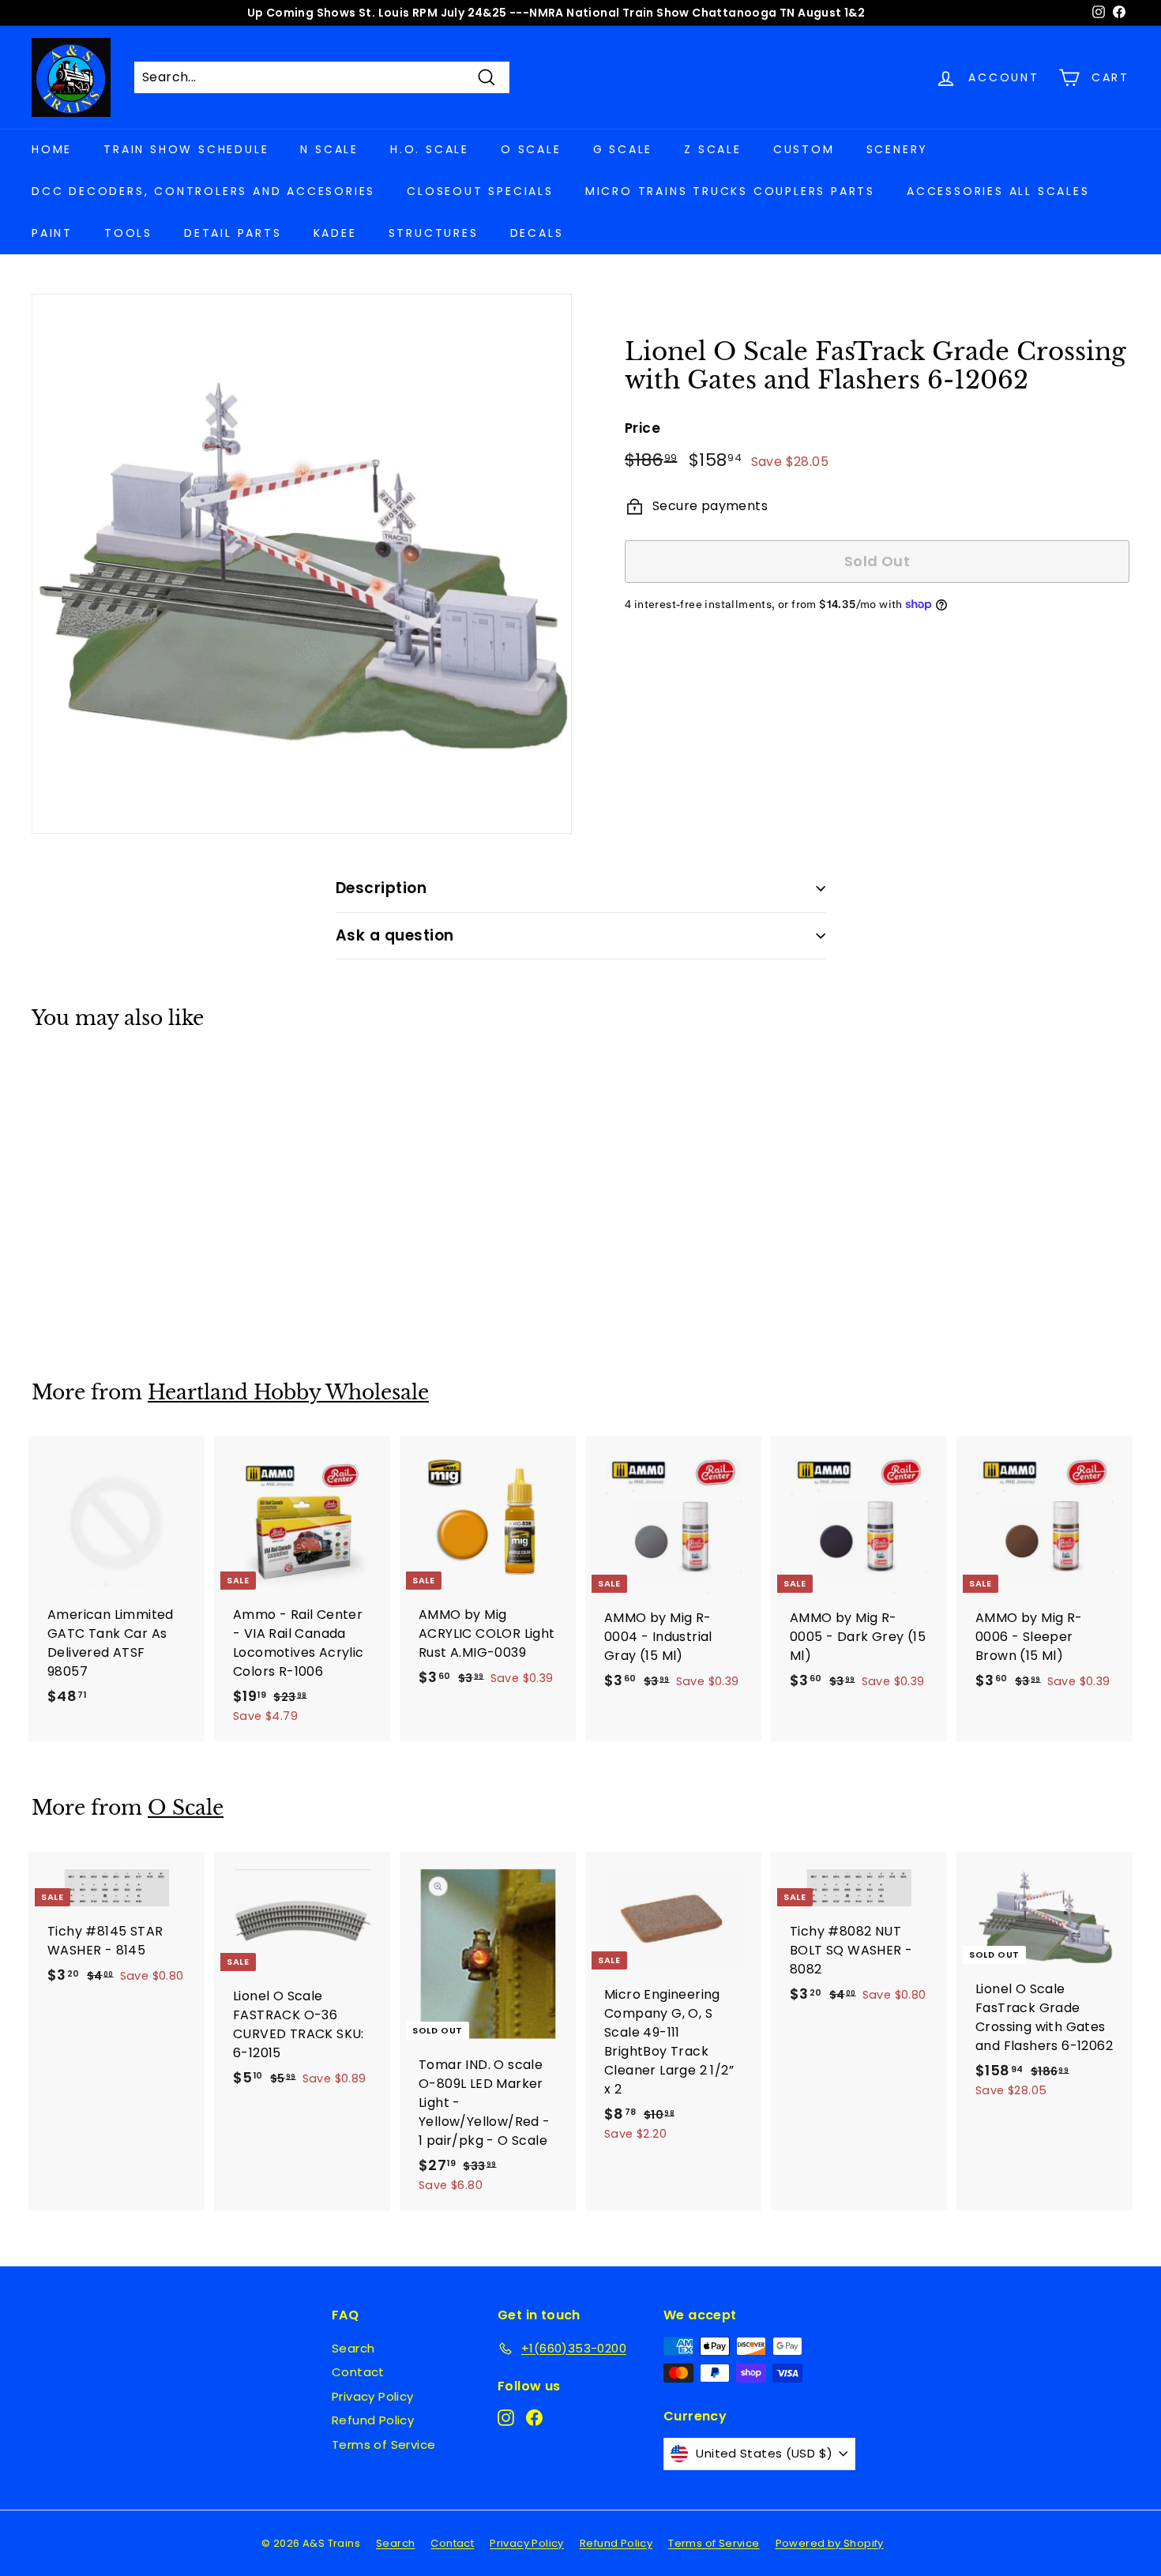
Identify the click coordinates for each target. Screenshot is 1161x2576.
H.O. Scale (430, 149)
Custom (804, 149)
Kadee (335, 233)
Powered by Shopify (830, 2543)
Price (642, 428)
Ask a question (395, 935)
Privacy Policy (373, 2396)
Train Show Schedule (186, 149)
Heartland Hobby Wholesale (288, 1393)
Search (353, 2348)
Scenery (898, 149)
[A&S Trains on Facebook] (534, 2417)
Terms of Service (383, 2445)
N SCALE (329, 149)
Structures (434, 233)
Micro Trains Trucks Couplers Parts (730, 191)
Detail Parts (233, 233)
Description (381, 888)
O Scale (531, 149)
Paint (52, 233)
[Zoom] (302, 564)
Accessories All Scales (998, 191)
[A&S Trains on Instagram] (506, 2417)
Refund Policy (373, 2420)
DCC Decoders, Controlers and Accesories (203, 191)
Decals (537, 233)
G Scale (623, 149)
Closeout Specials (480, 191)
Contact (358, 2372)
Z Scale (713, 149)
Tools (128, 233)
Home (52, 149)
